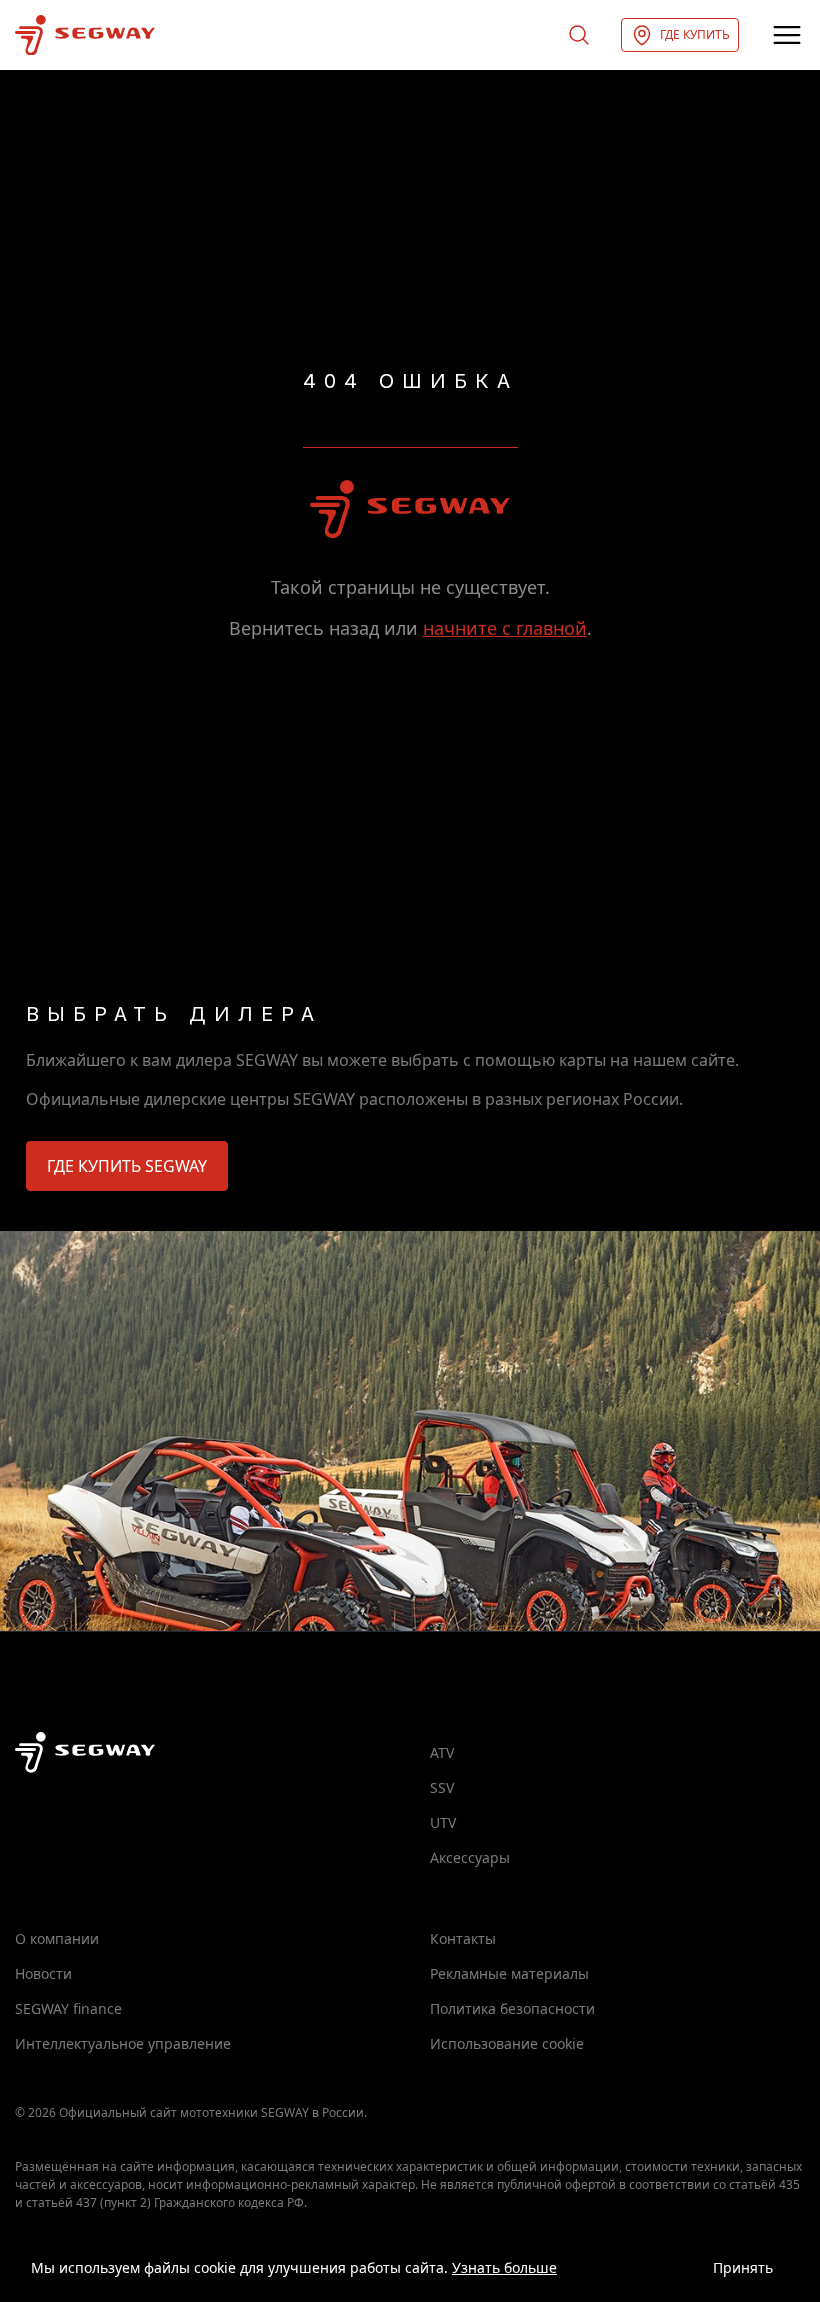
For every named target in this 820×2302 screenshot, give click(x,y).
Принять (743, 2267)
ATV (442, 1752)
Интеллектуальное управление (123, 2043)
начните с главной (505, 628)
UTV (443, 1822)
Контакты (463, 1938)
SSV (442, 1787)
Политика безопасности (512, 2008)
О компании (57, 1938)
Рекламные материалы (509, 1973)
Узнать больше (504, 2267)
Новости (43, 1973)
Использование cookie (507, 2043)
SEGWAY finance (68, 2008)
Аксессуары (470, 1857)
